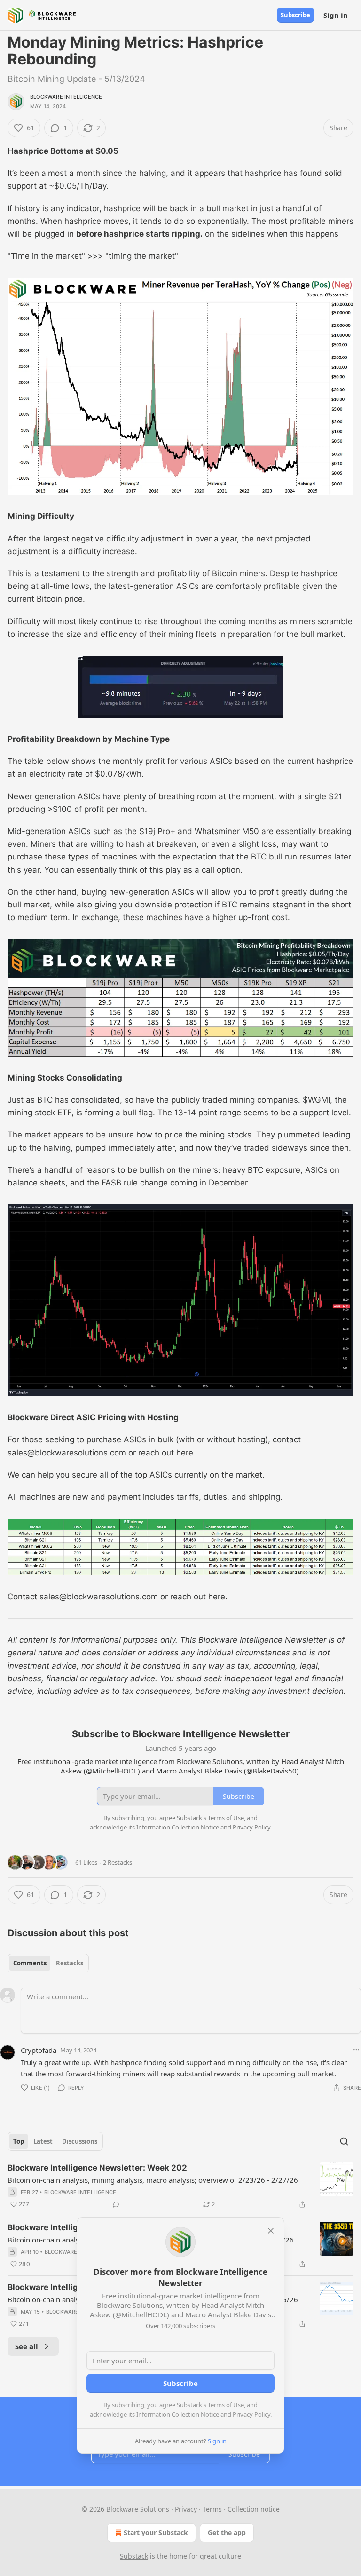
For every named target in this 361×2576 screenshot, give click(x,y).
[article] (180, 2186)
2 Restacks (118, 1862)
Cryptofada (39, 2050)
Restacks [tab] (70, 1963)
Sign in (336, 15)
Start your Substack (156, 2532)
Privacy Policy (251, 2414)
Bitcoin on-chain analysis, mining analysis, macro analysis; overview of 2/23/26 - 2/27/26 (153, 2180)
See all (27, 2346)
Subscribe (295, 15)
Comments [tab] (30, 1963)
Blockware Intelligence (66, 97)
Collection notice (254, 2509)
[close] (271, 2231)
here (185, 1453)
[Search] (344, 2141)
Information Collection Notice (178, 2414)
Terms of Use (226, 2405)
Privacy (186, 2509)
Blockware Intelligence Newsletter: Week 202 (97, 2168)
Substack (134, 2556)
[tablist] (48, 1963)
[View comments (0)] (116, 2204)
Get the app (227, 2532)
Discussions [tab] (80, 2141)
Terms (212, 2509)
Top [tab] (19, 2141)
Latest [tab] (43, 2141)
